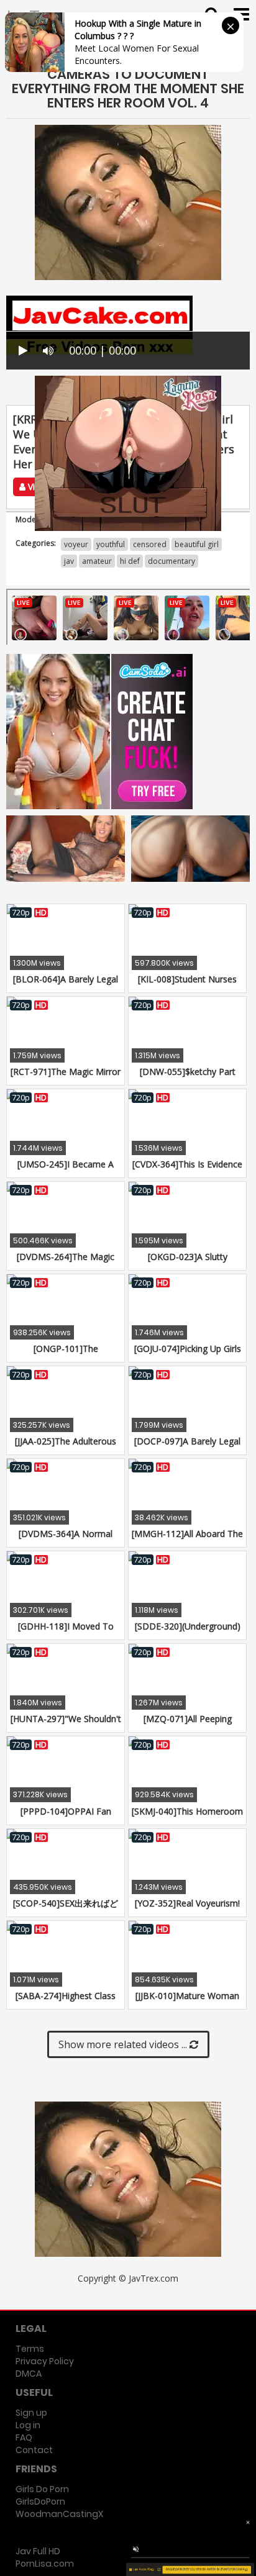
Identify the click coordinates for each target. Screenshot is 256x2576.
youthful (111, 544)
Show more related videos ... (124, 2044)
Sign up (31, 2413)
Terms (30, 2349)
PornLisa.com (45, 2564)
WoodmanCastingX (59, 2514)
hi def (130, 561)
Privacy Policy (45, 2361)
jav (69, 561)
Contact (34, 2450)
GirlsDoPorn (40, 2501)
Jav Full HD (38, 2551)
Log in (28, 2425)
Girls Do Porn (42, 2489)
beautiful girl (197, 544)
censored (150, 544)
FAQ (24, 2438)
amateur (97, 561)
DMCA (29, 2374)
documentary (171, 561)
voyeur (76, 544)
